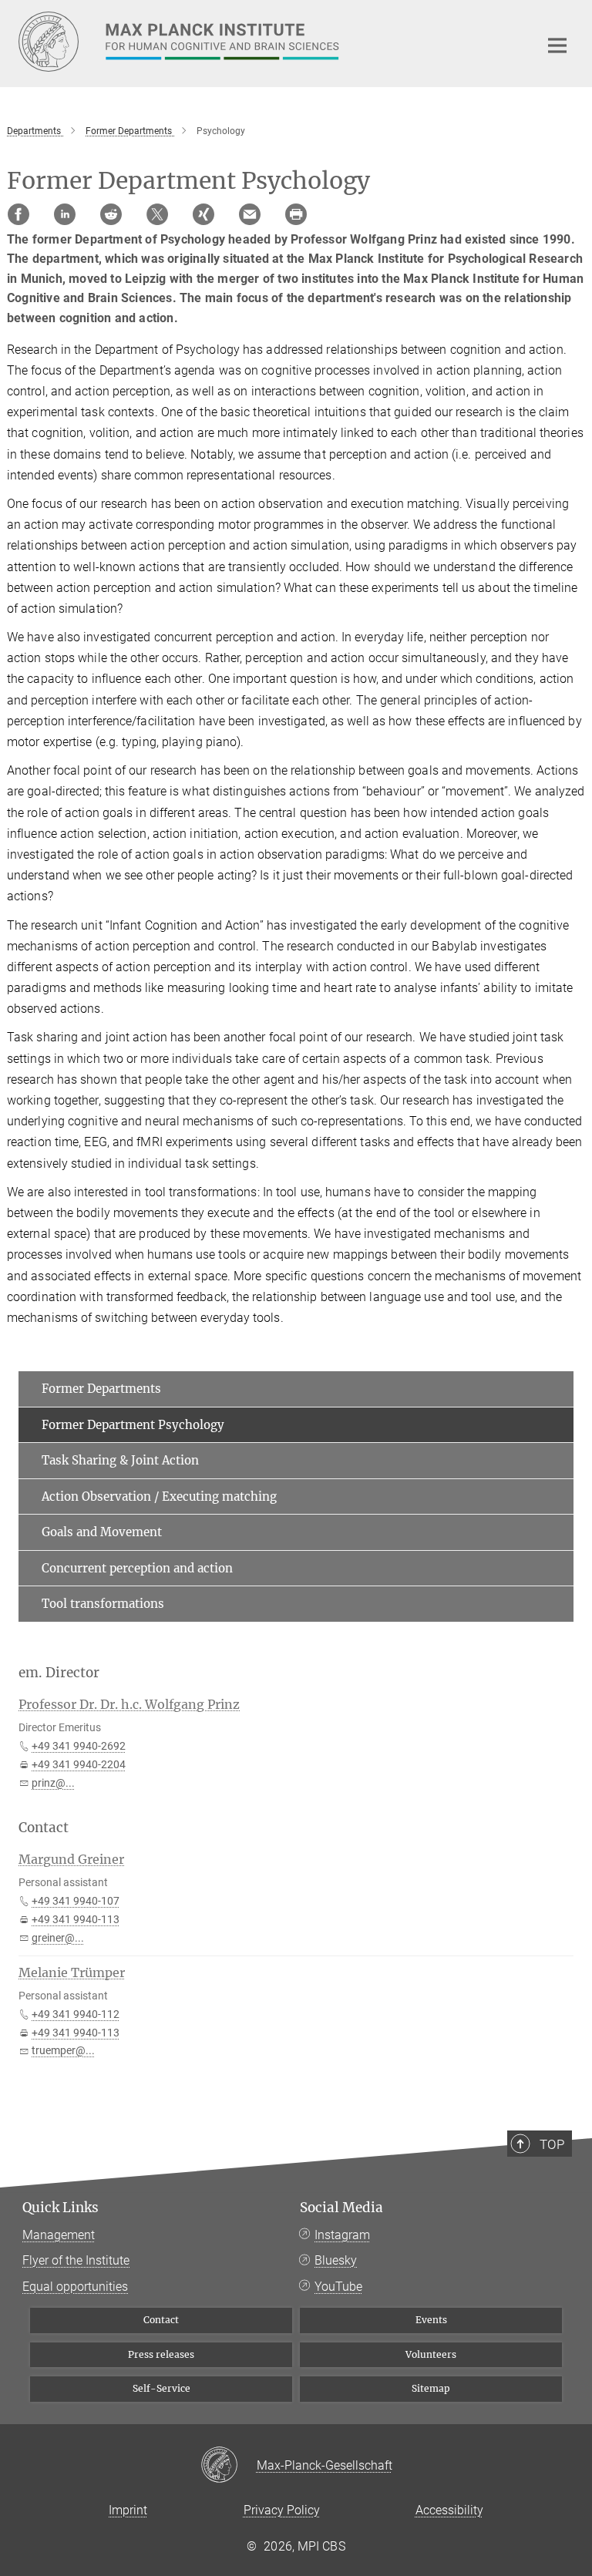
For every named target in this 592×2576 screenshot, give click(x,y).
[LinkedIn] (65, 214)
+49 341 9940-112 (76, 2014)
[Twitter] (157, 214)
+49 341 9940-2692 (79, 1746)
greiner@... (58, 1938)
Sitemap (431, 2388)
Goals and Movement (102, 1532)
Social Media (341, 2208)
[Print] (296, 214)
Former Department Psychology (133, 1425)
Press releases (161, 2354)
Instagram (342, 2235)
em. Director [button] (59, 1673)
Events (431, 2320)
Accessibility (449, 2510)
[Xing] (203, 214)
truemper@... (63, 2050)
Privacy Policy (282, 2510)
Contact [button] (44, 1828)
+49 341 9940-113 (76, 1919)
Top (552, 2144)
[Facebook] (18, 214)
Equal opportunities (75, 2287)
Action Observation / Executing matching (159, 1497)
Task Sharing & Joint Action (120, 1460)
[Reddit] (111, 214)
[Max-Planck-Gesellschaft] (229, 2466)
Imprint (128, 2510)
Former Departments (101, 1389)
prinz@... (53, 1783)
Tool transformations (103, 1604)
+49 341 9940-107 (76, 1901)
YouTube (338, 2287)
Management (59, 2235)
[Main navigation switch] (557, 45)
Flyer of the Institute (76, 2260)
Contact (161, 2320)
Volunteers (431, 2354)
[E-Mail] (250, 214)
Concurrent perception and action (137, 1568)
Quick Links (61, 2208)
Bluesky (336, 2260)
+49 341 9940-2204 (79, 1764)
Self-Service (161, 2388)
